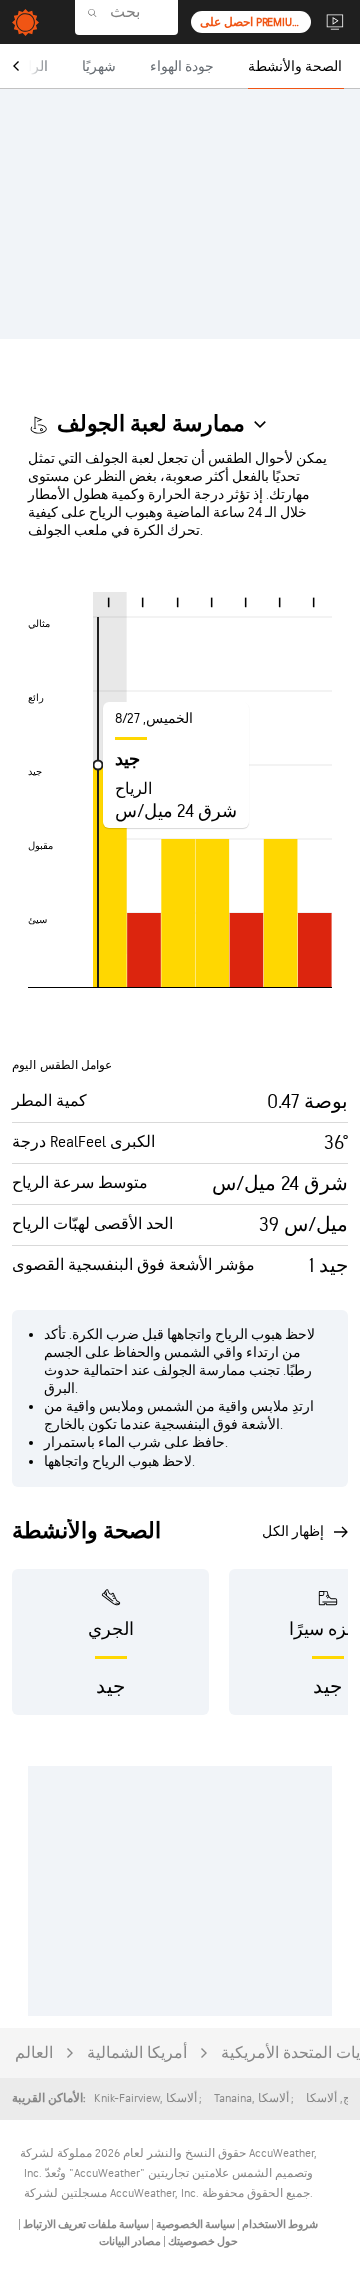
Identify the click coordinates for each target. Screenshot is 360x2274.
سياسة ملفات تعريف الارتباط (85, 2224)
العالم (34, 2053)
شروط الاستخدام (279, 2224)
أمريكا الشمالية (137, 2053)
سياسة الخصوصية (194, 2224)
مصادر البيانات (130, 2241)
